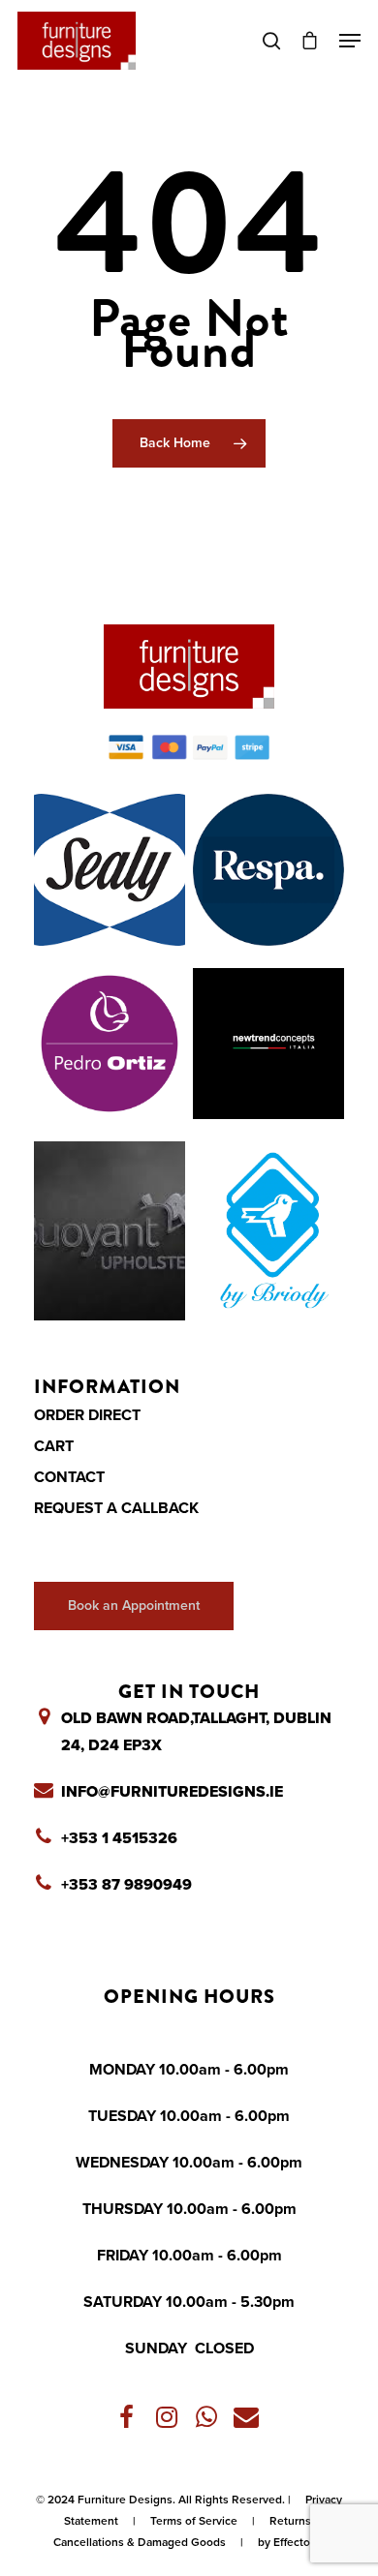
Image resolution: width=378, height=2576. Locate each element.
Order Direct (87, 1415)
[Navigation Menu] (350, 41)
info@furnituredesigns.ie (172, 1792)
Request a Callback (116, 1508)
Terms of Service (194, 2521)
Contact (69, 1477)
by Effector (286, 2542)
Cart (54, 1446)
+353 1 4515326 (119, 1838)
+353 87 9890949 (126, 1885)
